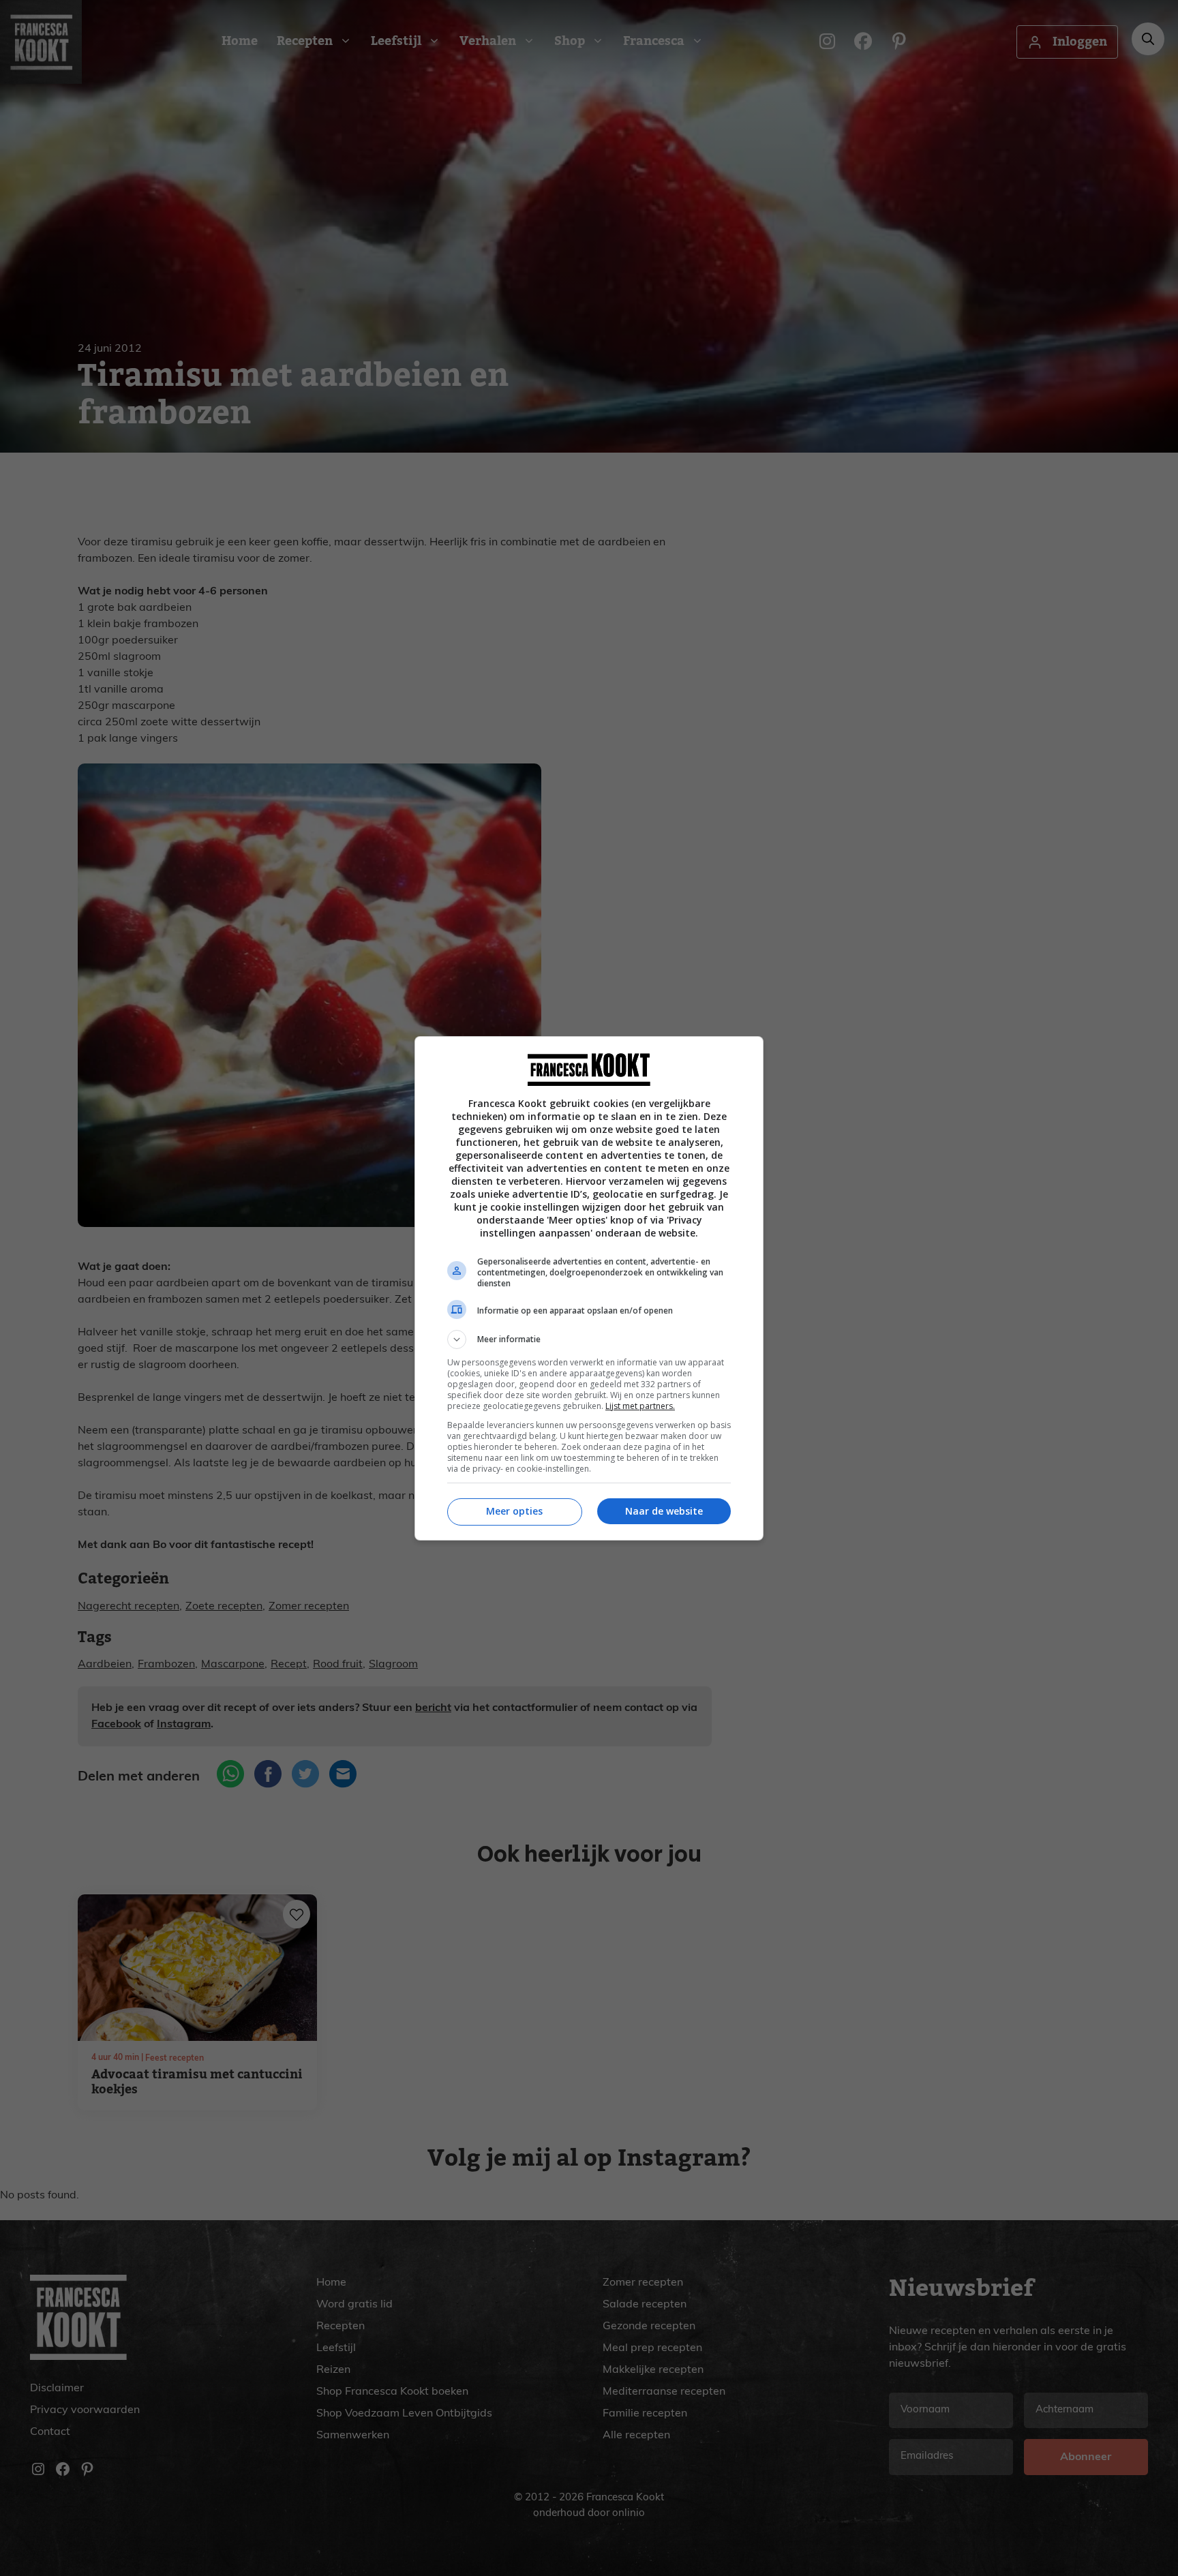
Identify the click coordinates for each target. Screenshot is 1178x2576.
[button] (589, 1339)
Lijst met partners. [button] (640, 1406)
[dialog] (589, 1288)
